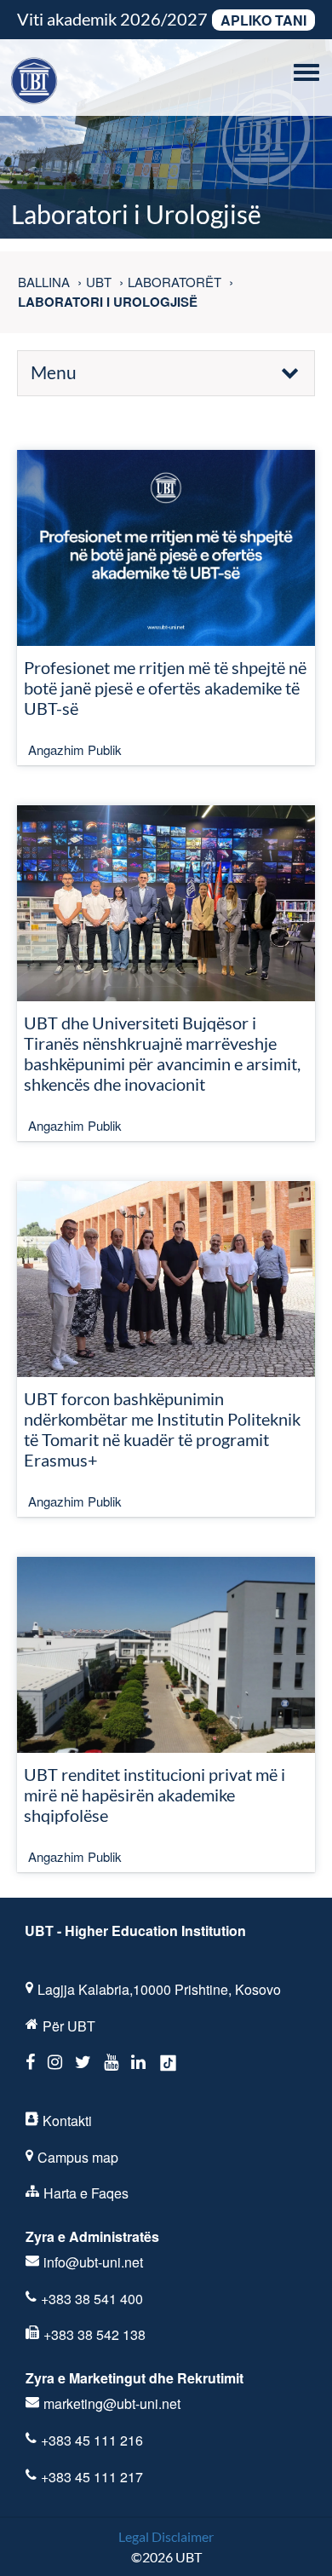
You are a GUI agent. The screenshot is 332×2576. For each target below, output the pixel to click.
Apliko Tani (263, 20)
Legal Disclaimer (166, 2536)
